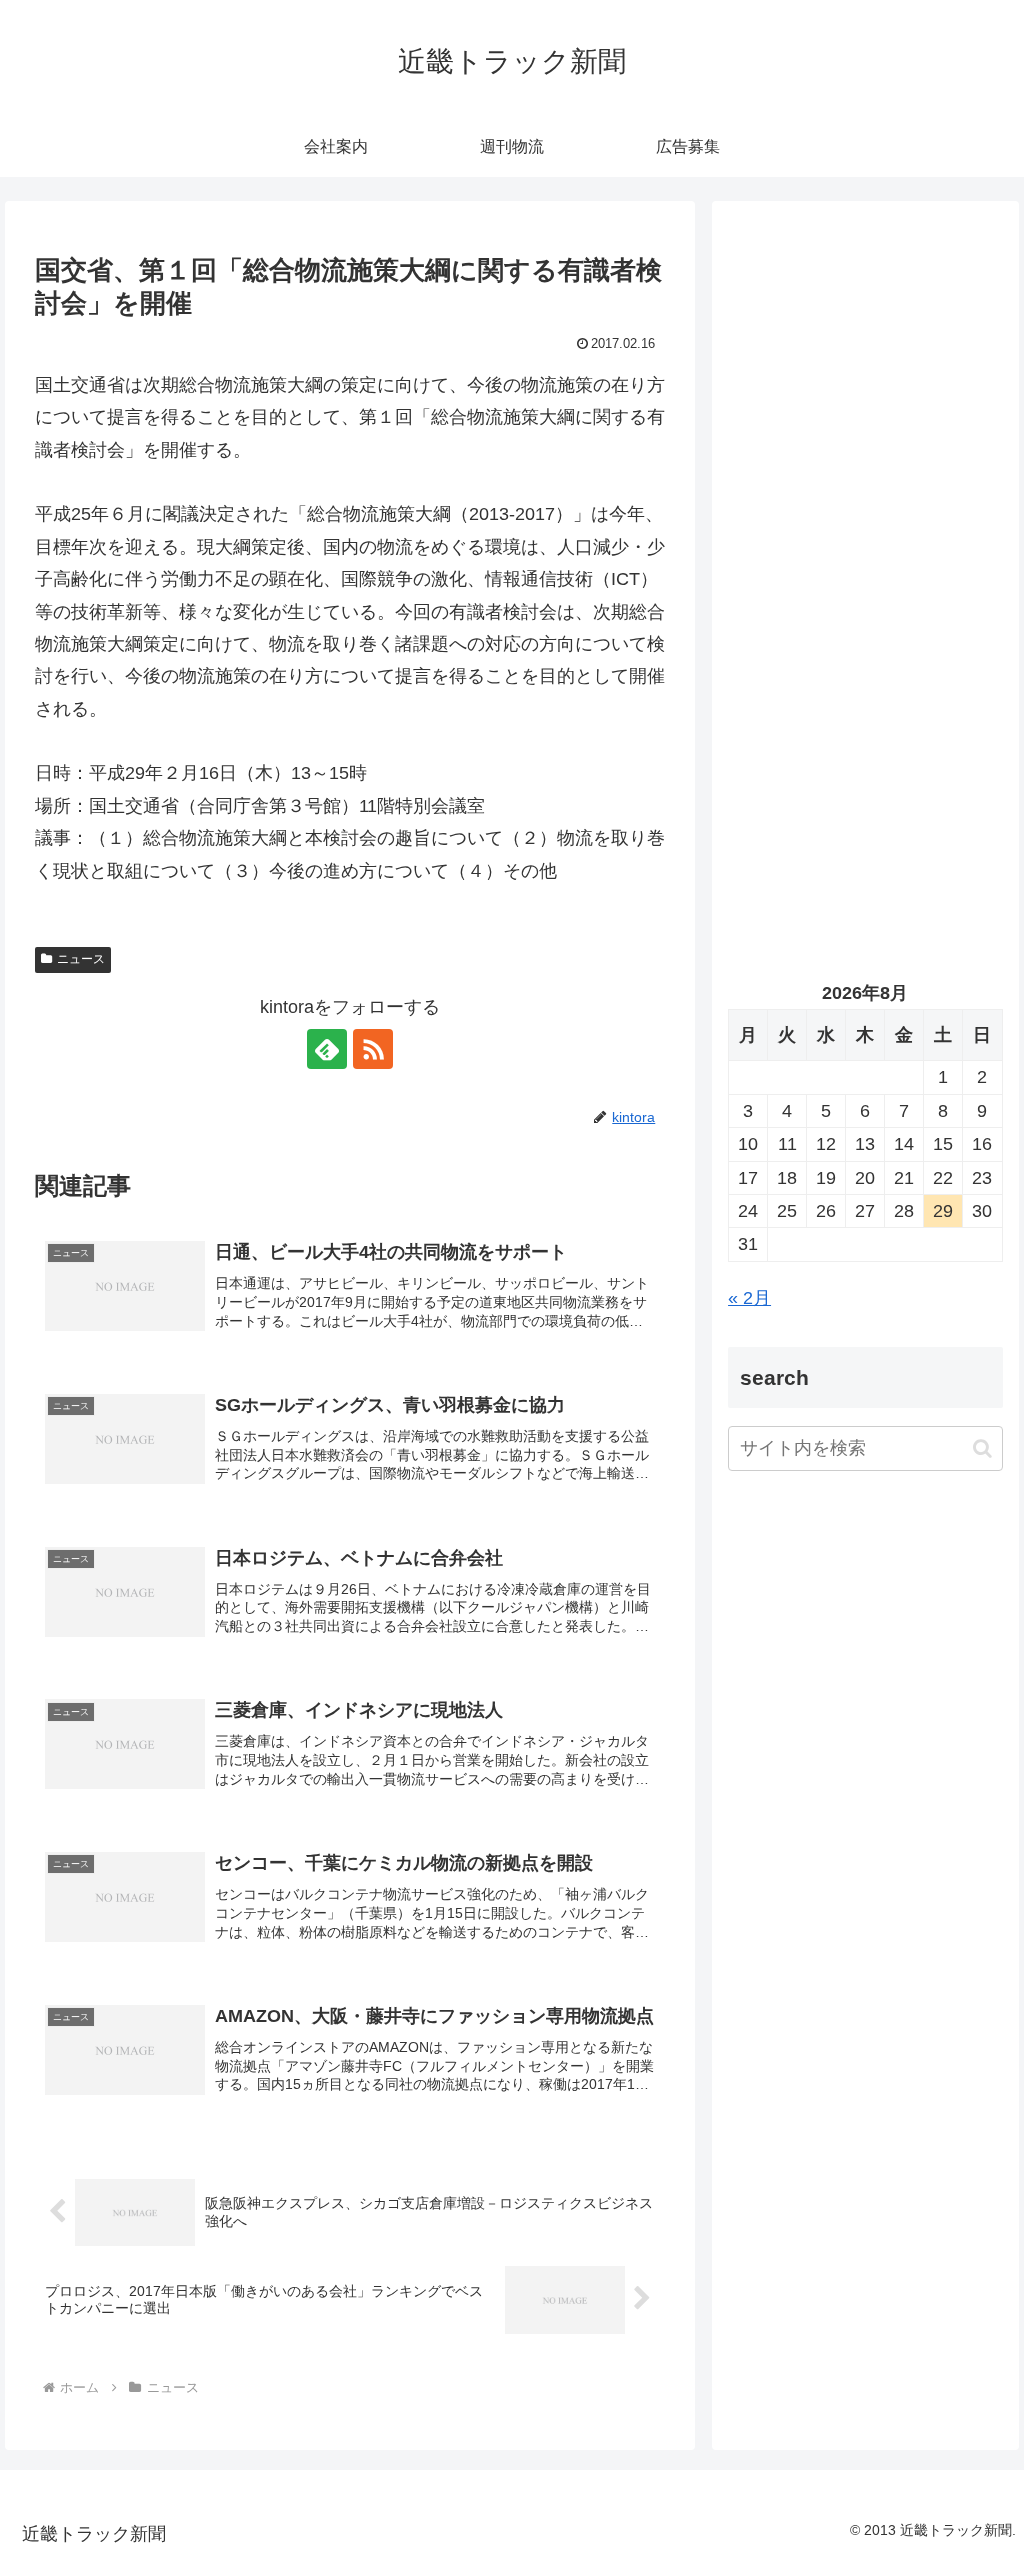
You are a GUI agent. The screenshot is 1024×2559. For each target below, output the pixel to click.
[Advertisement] (865, 407)
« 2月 (749, 1298)
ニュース (81, 959)
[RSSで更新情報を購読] (373, 1049)
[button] (982, 1448)
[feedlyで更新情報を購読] (327, 1049)
